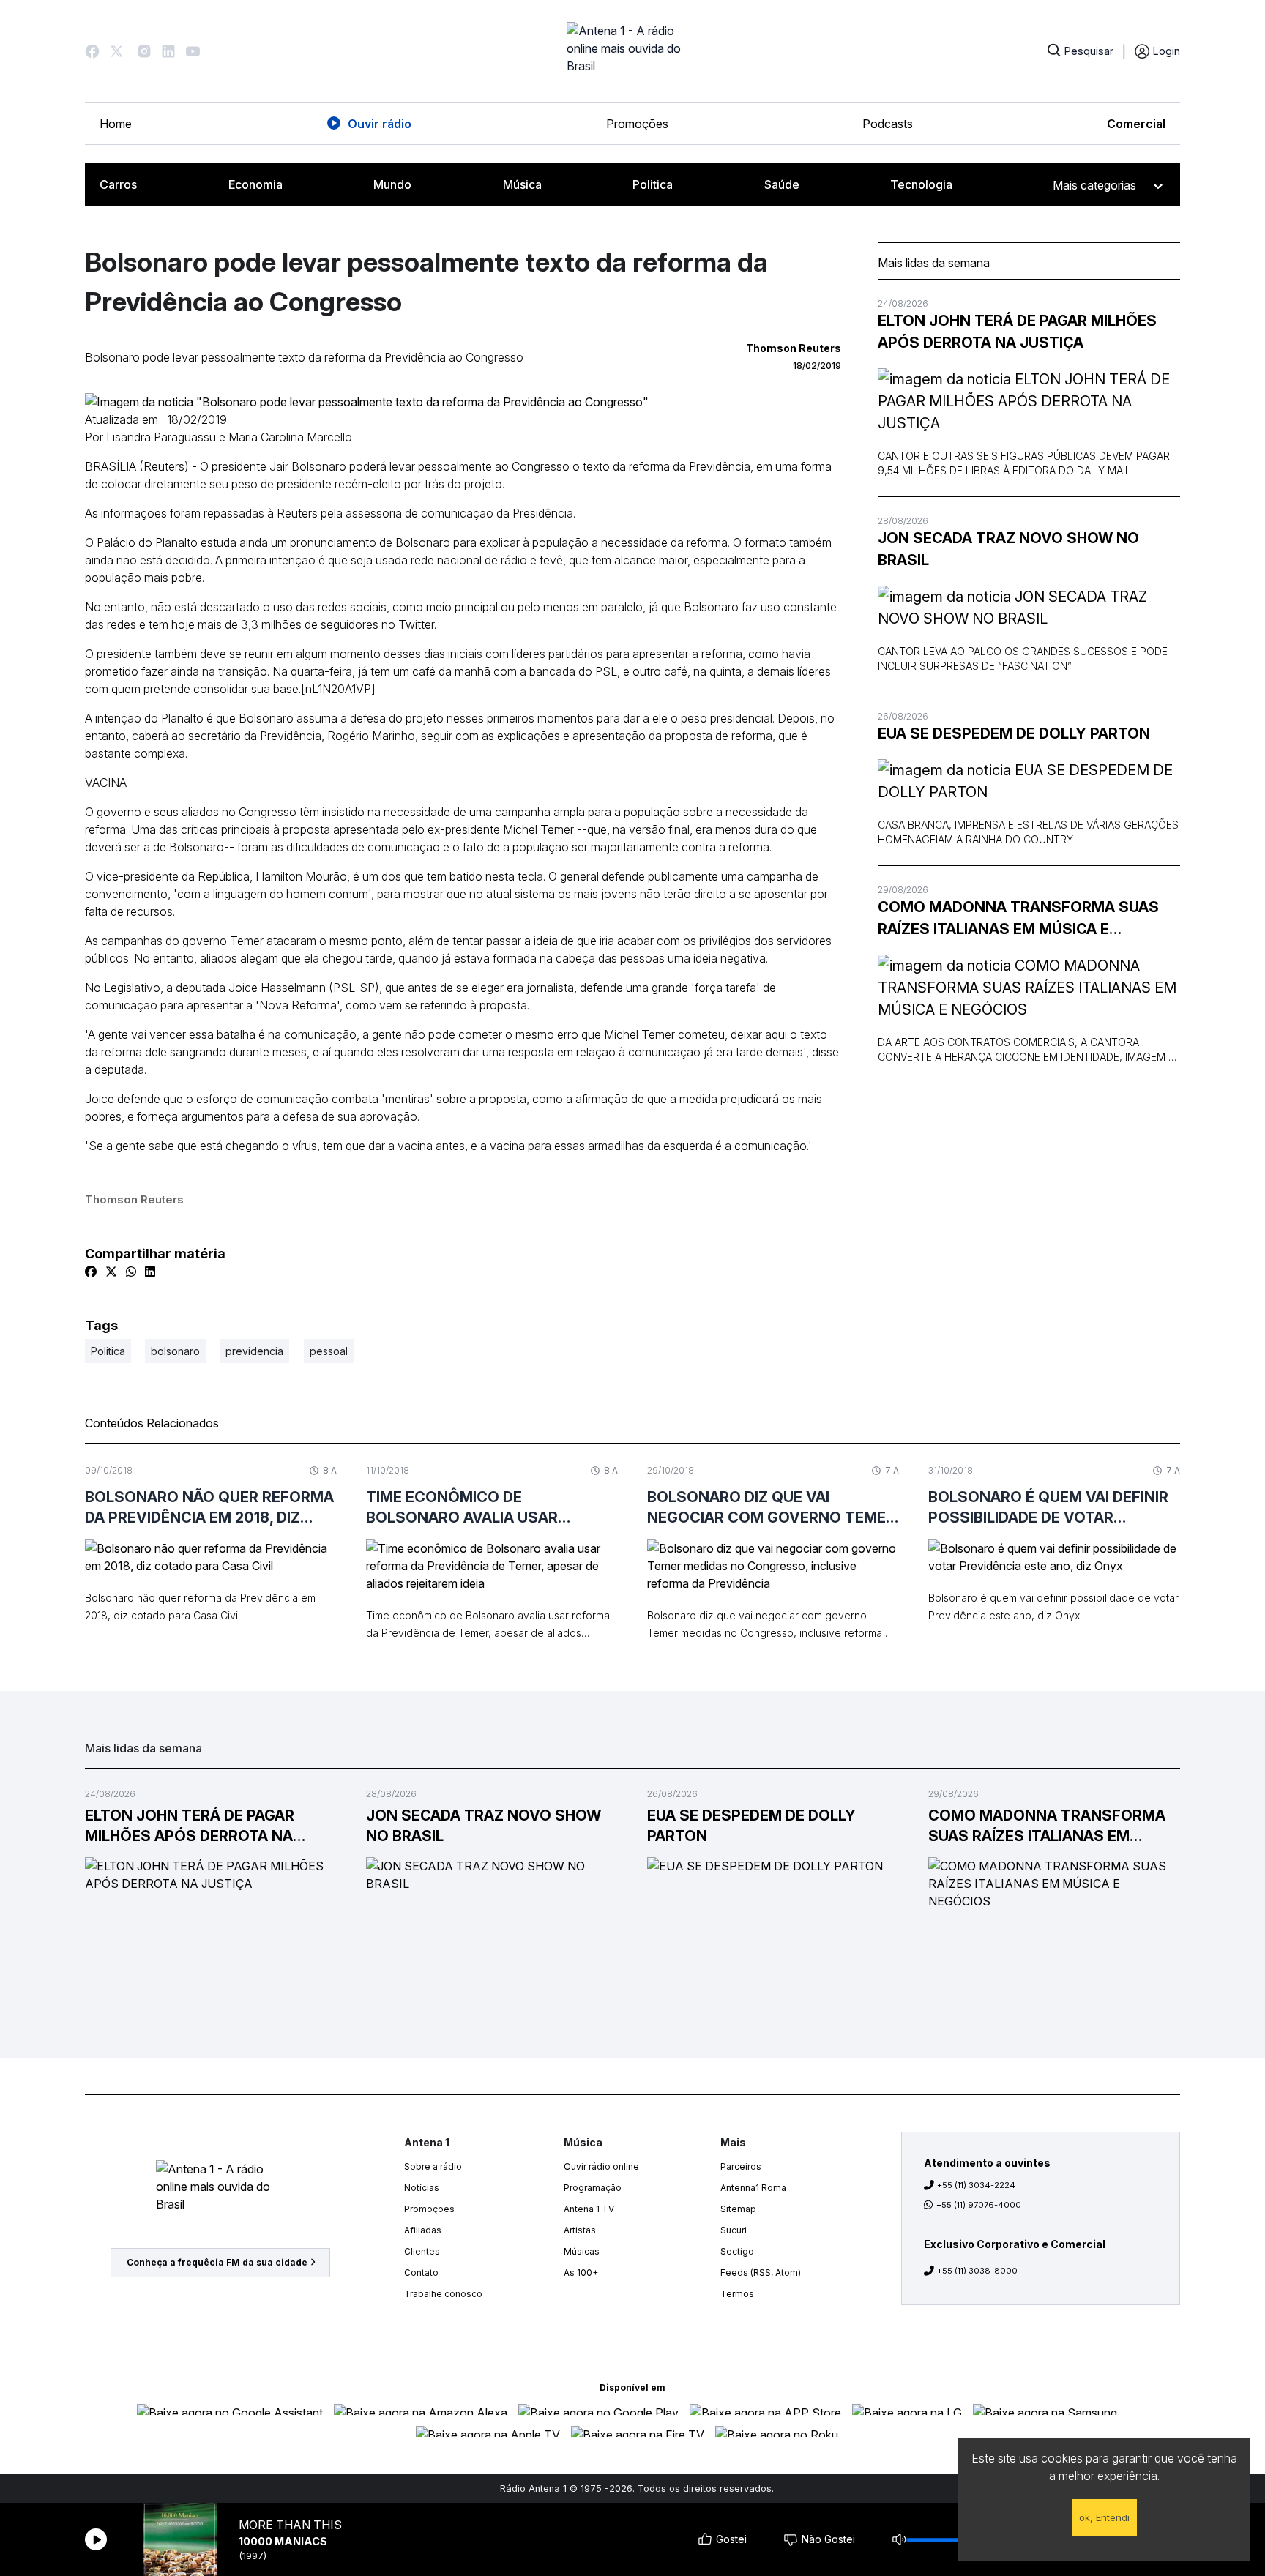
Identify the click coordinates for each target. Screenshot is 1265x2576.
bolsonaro (175, 1351)
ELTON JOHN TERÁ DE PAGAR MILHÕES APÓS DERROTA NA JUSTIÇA (1017, 332)
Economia (255, 184)
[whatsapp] (131, 1272)
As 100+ (581, 2273)
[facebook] (91, 1272)
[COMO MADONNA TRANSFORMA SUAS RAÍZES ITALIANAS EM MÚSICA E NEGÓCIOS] (1029, 988)
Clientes (422, 2251)
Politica (653, 184)
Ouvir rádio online (601, 2166)
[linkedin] (150, 1272)
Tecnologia (921, 184)
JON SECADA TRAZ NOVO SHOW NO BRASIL (1008, 549)
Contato (421, 2273)
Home (116, 124)
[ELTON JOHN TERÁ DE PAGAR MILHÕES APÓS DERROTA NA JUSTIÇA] (1029, 401)
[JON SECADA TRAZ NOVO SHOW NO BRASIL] (1029, 608)
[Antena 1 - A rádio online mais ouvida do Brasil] (632, 51)
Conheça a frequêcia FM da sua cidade (217, 2262)
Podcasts (888, 124)
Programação (593, 2188)
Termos (737, 2294)
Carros (118, 184)
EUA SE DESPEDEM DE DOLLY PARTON (1014, 733)
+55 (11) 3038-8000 (977, 2271)
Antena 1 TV (589, 2209)
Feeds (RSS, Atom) (761, 2273)
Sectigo (737, 2251)
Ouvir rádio (380, 124)
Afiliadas (423, 2230)
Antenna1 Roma (753, 2188)
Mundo (392, 184)
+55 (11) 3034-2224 (976, 2185)
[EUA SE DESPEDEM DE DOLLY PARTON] (1029, 781)
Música (522, 184)
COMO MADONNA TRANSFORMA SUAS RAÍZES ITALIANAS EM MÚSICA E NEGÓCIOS (1018, 919)
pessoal (329, 1351)
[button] (92, 51)
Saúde (782, 184)
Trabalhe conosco (443, 2294)
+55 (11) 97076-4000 (979, 2205)
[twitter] (111, 1272)
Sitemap (738, 2209)
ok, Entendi (1104, 2517)
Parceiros (741, 2166)
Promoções (637, 124)
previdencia (254, 1351)
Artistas (580, 2230)
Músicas (582, 2251)
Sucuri (734, 2230)
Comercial (1136, 124)
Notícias (422, 2188)
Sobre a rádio (433, 2166)
